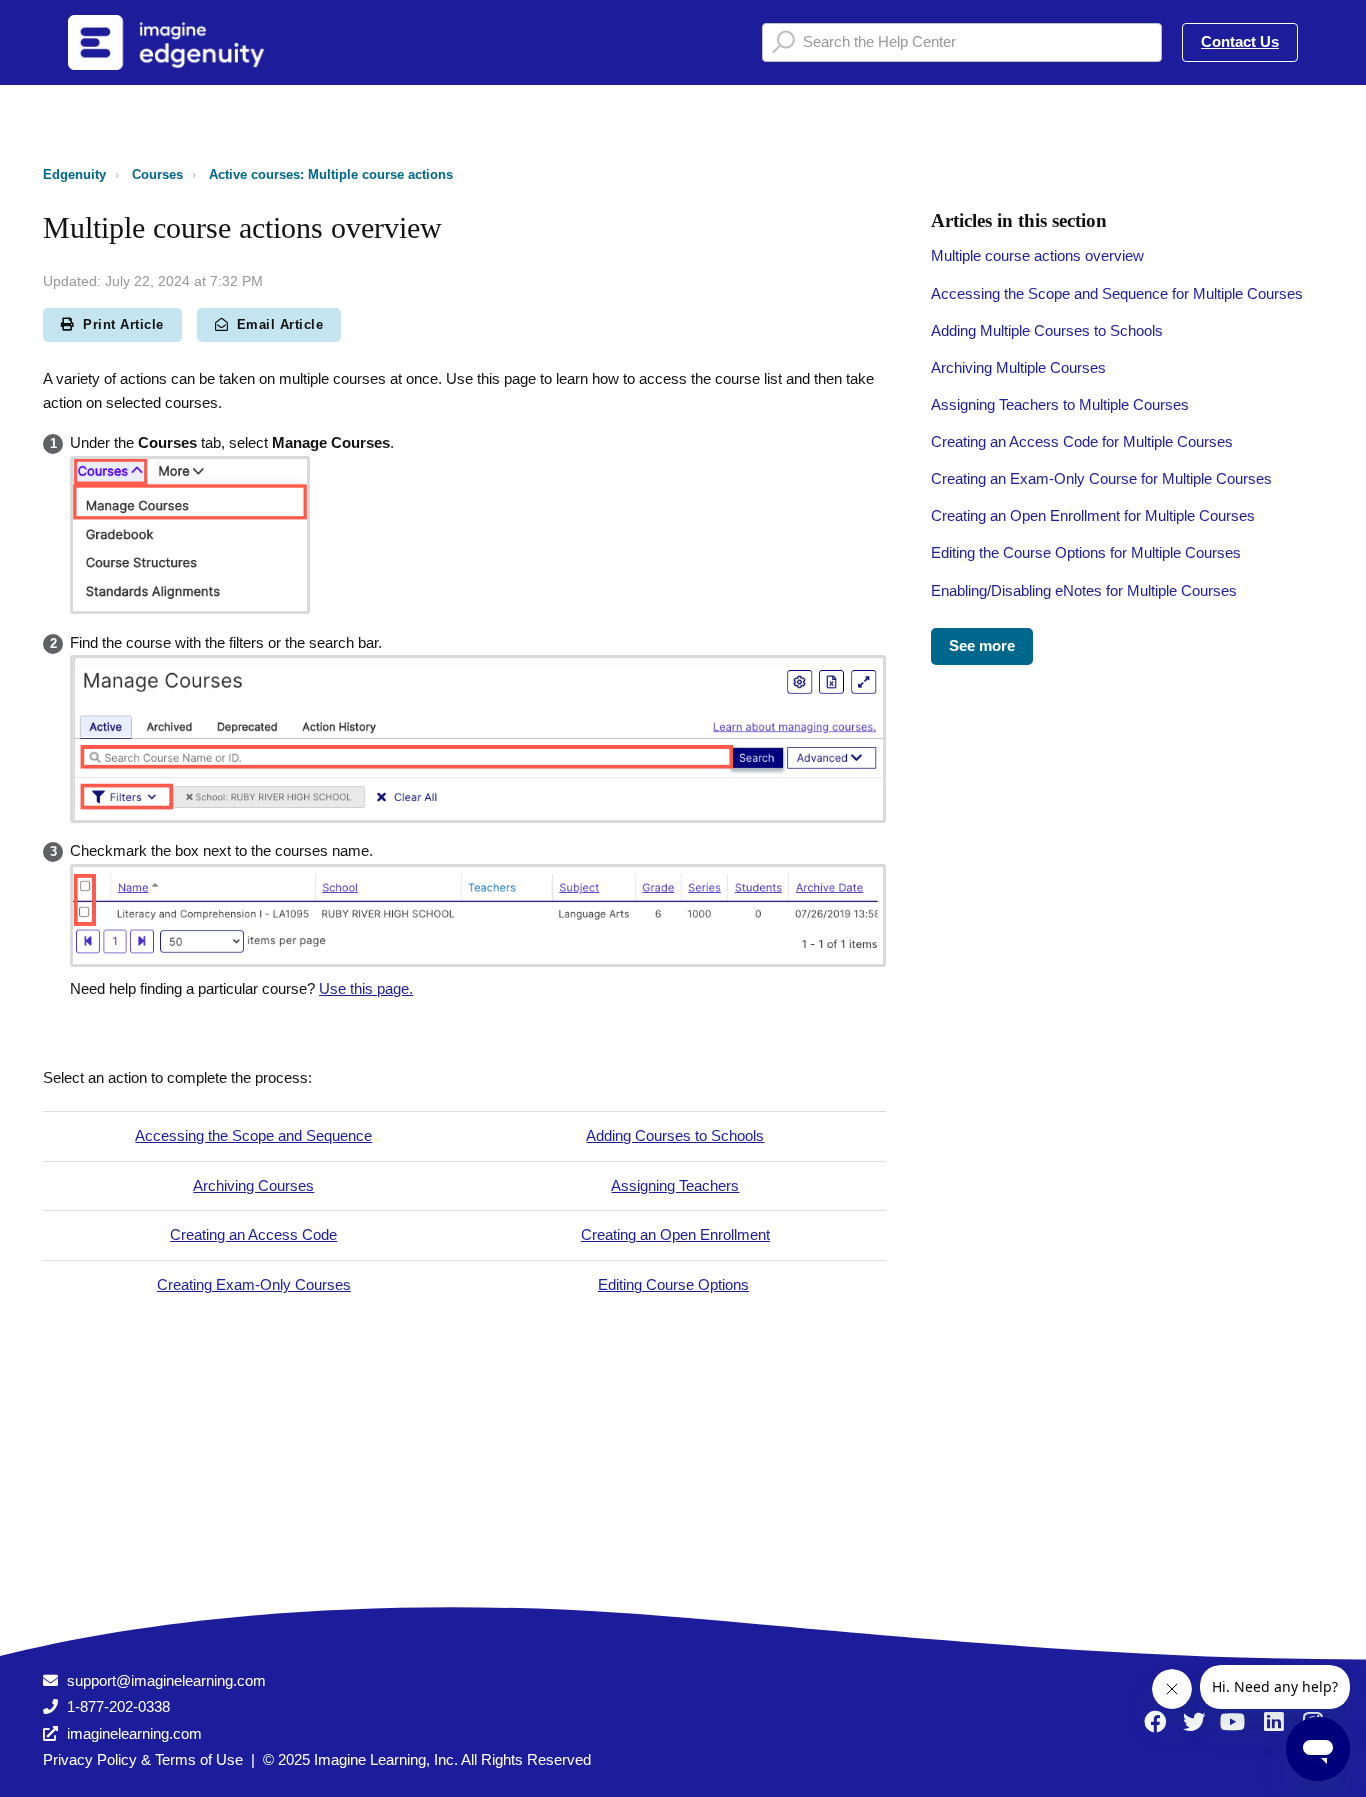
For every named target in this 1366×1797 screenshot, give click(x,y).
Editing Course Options (673, 1284)
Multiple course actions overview (1037, 255)
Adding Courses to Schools (675, 1135)
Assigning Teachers (675, 1185)
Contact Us (1240, 41)
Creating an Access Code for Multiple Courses (1082, 441)
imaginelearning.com (134, 1733)
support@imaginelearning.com (166, 1680)
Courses (157, 174)
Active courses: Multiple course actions (331, 174)
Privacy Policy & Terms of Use (143, 1759)
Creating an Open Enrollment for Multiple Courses (1093, 515)
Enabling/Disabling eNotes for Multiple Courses (1084, 590)
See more (982, 645)
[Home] (192, 42)
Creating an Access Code (253, 1234)
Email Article (280, 324)
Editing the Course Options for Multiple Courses (1086, 552)
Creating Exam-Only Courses (254, 1284)
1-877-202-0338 (118, 1706)
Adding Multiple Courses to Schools (1047, 330)
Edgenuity (74, 174)
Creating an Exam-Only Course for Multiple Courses (1101, 478)
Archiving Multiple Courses (1018, 367)
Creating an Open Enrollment (675, 1234)
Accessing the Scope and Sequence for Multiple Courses (1117, 293)
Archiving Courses (253, 1185)
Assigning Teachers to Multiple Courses (1060, 404)
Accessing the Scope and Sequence (253, 1135)
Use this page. (366, 988)
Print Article (123, 324)
